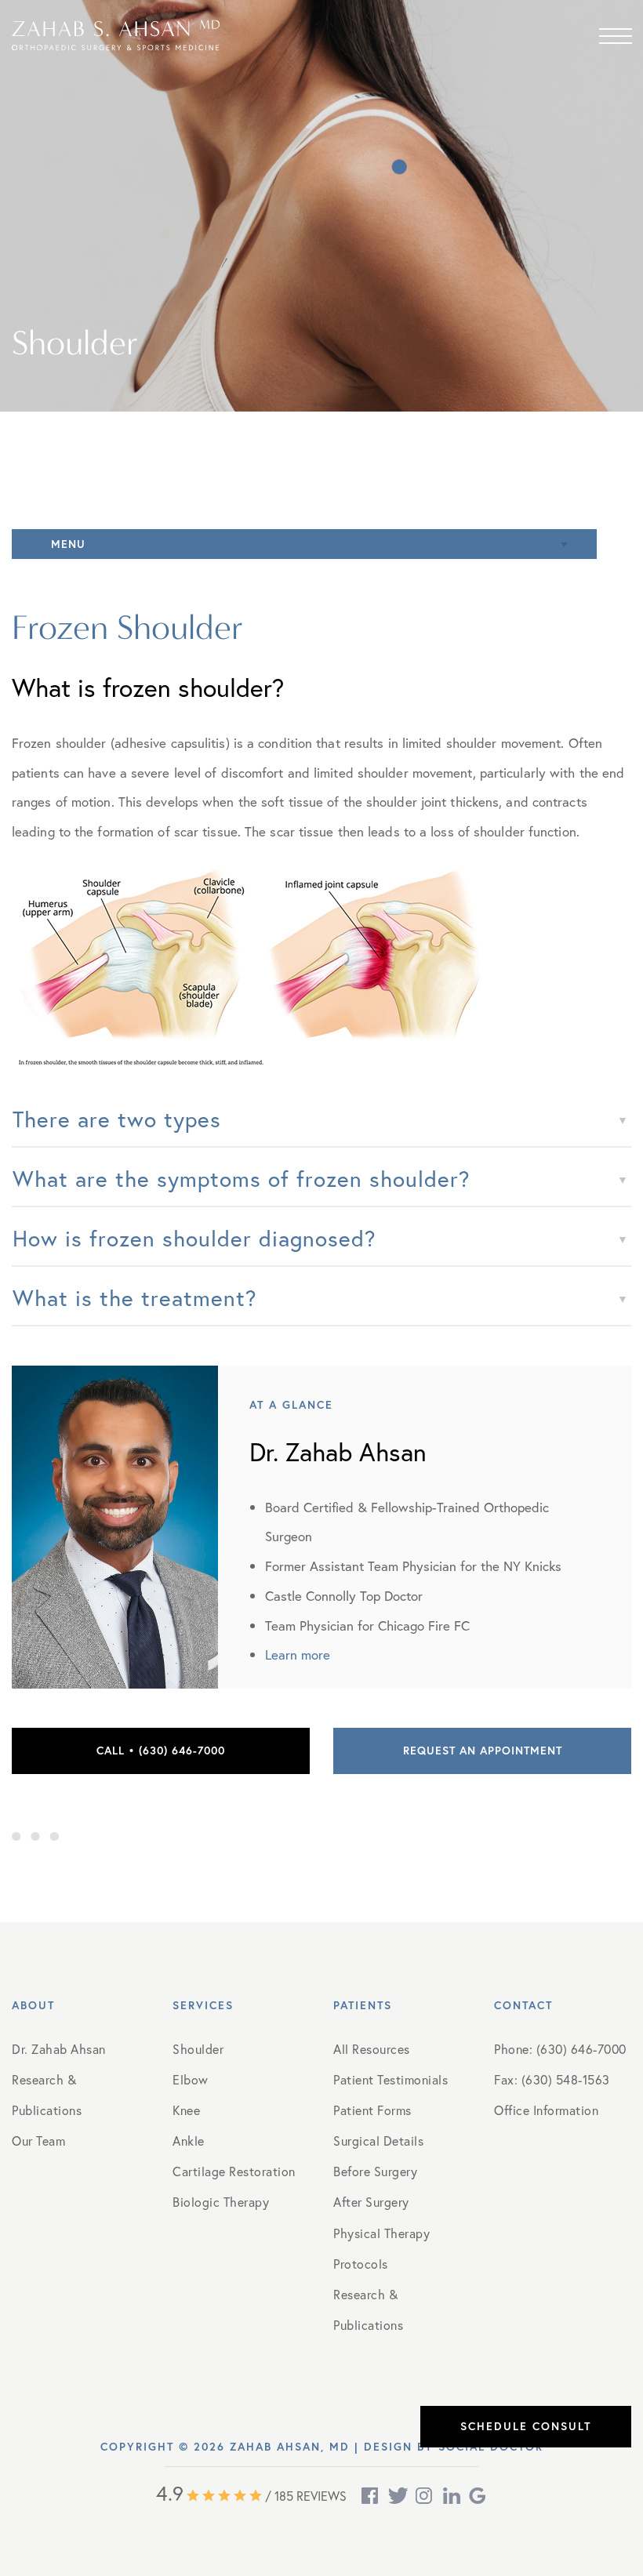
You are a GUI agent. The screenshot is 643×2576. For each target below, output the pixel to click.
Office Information (546, 2110)
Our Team (38, 2141)
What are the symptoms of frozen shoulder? (242, 1179)
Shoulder (198, 2049)
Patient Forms (372, 2110)
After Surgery (371, 2202)
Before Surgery (375, 2171)
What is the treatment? (135, 1298)
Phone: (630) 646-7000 (560, 2049)
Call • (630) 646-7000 (161, 1751)
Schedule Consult (526, 2426)
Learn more (298, 1654)
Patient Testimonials (391, 2079)
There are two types (117, 1119)
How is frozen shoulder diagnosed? (194, 1238)
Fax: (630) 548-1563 (552, 2079)
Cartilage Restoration (234, 2171)
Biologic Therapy (221, 2202)
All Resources (372, 2049)
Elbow (191, 2079)
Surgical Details (378, 2141)
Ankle (189, 2141)
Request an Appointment (483, 1751)
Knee (186, 2110)
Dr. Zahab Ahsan (59, 2049)
